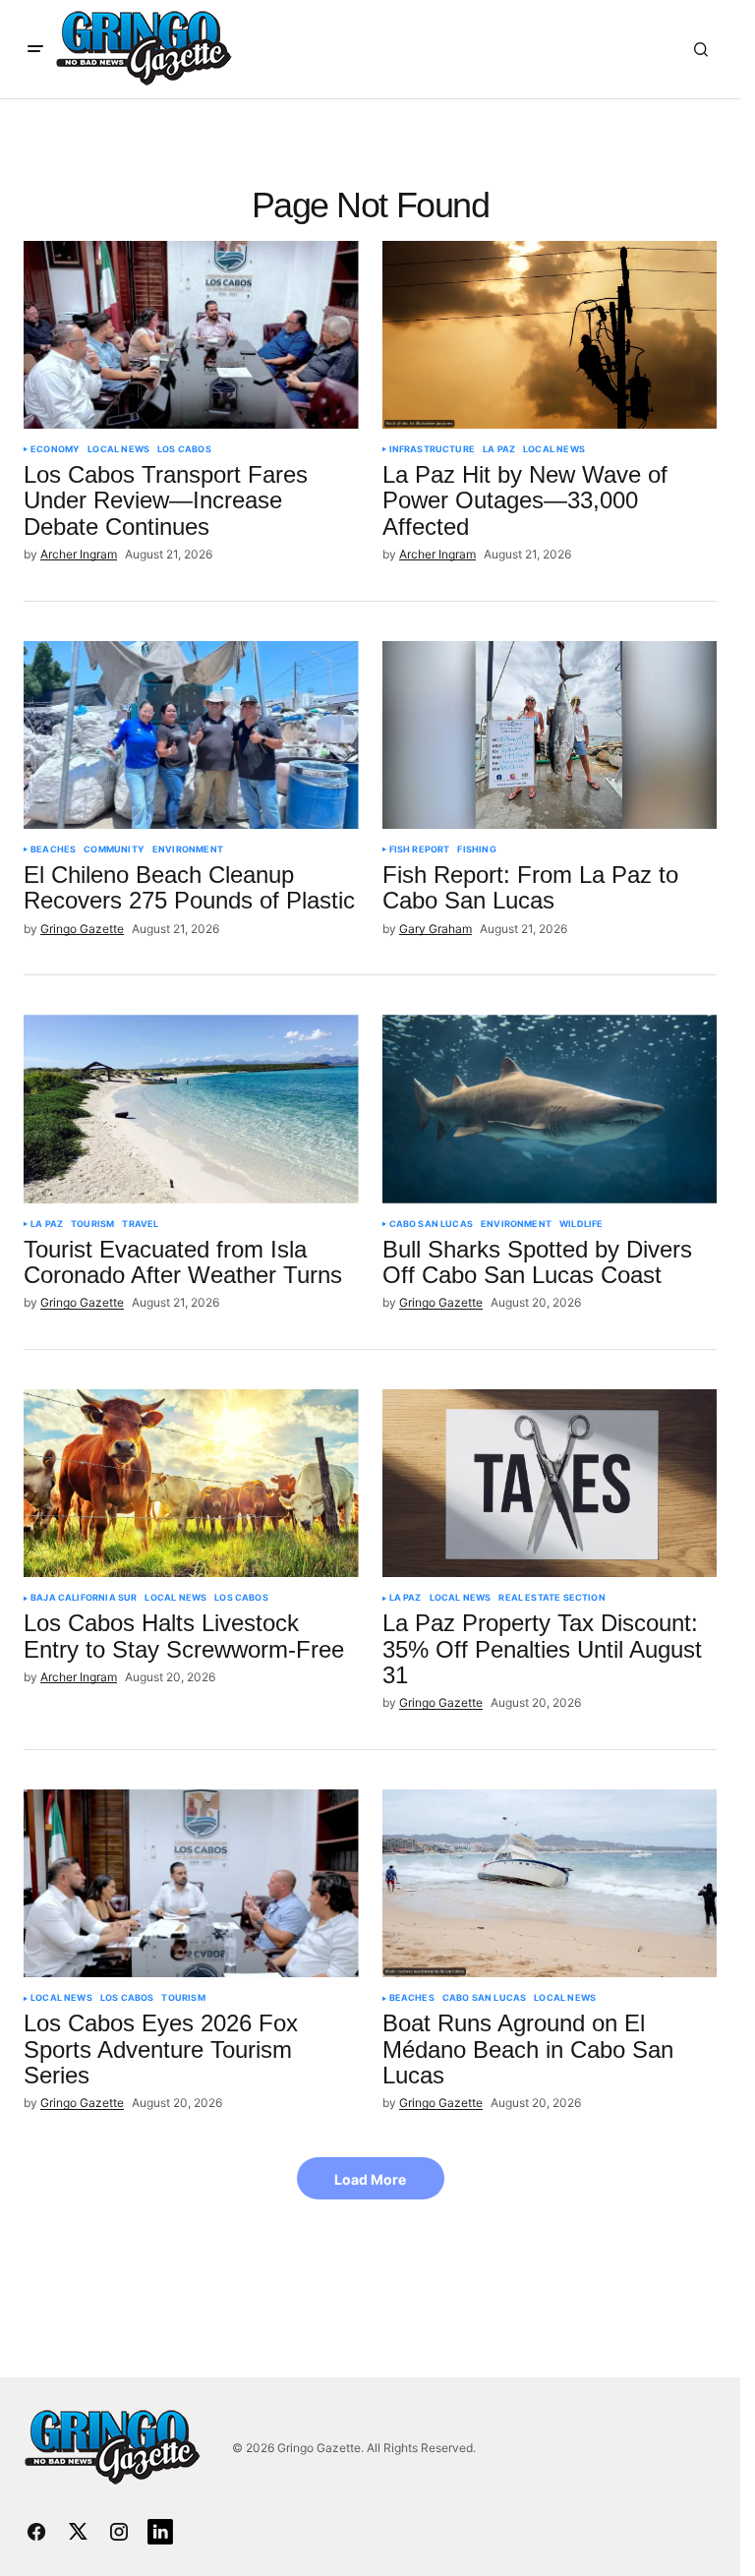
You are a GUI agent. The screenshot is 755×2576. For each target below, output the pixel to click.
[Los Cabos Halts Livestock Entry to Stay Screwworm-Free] (191, 1484)
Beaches (53, 849)
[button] (35, 49)
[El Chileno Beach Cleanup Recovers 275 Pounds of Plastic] (191, 735)
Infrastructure (433, 449)
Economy (55, 449)
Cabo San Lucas (432, 1224)
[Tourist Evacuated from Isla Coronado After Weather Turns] (191, 1109)
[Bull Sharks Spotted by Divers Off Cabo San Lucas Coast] (550, 1109)
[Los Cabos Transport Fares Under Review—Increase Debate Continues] (191, 335)
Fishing (476, 849)
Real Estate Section (552, 1598)
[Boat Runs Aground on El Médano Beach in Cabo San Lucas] (550, 1884)
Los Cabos (184, 449)
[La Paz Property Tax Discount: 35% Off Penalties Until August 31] (550, 1484)
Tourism (92, 1224)
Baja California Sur (84, 1598)
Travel (140, 1224)
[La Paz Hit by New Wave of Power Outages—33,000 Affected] (550, 335)
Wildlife (581, 1224)
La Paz (499, 449)
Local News (118, 449)
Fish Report (420, 849)
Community (114, 849)
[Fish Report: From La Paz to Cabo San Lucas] (550, 735)
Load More (370, 2179)
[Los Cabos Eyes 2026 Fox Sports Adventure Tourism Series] (191, 1884)
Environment (188, 849)
